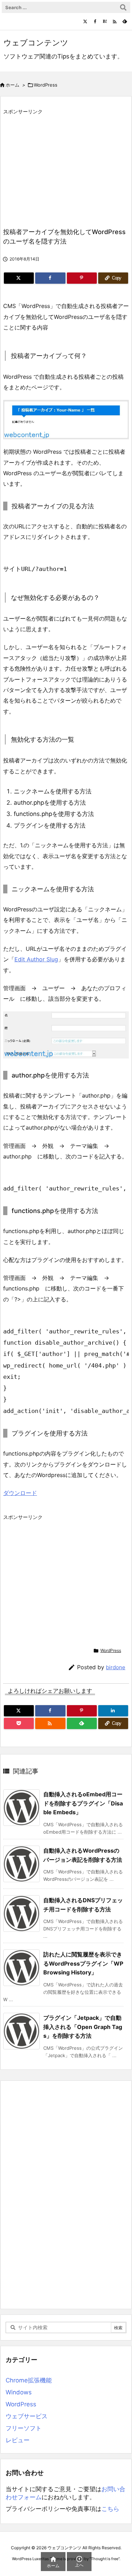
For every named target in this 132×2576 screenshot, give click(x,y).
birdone (116, 1667)
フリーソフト (24, 2428)
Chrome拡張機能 (29, 2380)
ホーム (12, 85)
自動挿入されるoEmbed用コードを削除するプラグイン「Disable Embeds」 (83, 1803)
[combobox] (66, 7)
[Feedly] (125, 21)
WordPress (46, 85)
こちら (110, 2509)
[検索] (123, 7)
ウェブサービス (27, 2416)
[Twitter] (85, 21)
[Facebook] (95, 21)
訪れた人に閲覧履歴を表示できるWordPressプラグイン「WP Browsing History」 (83, 1963)
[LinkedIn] (113, 1711)
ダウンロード (20, 1493)
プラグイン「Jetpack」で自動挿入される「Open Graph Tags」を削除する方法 (83, 2027)
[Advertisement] (62, 167)
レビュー (18, 2440)
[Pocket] (19, 1723)
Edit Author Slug (36, 959)
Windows (19, 2392)
